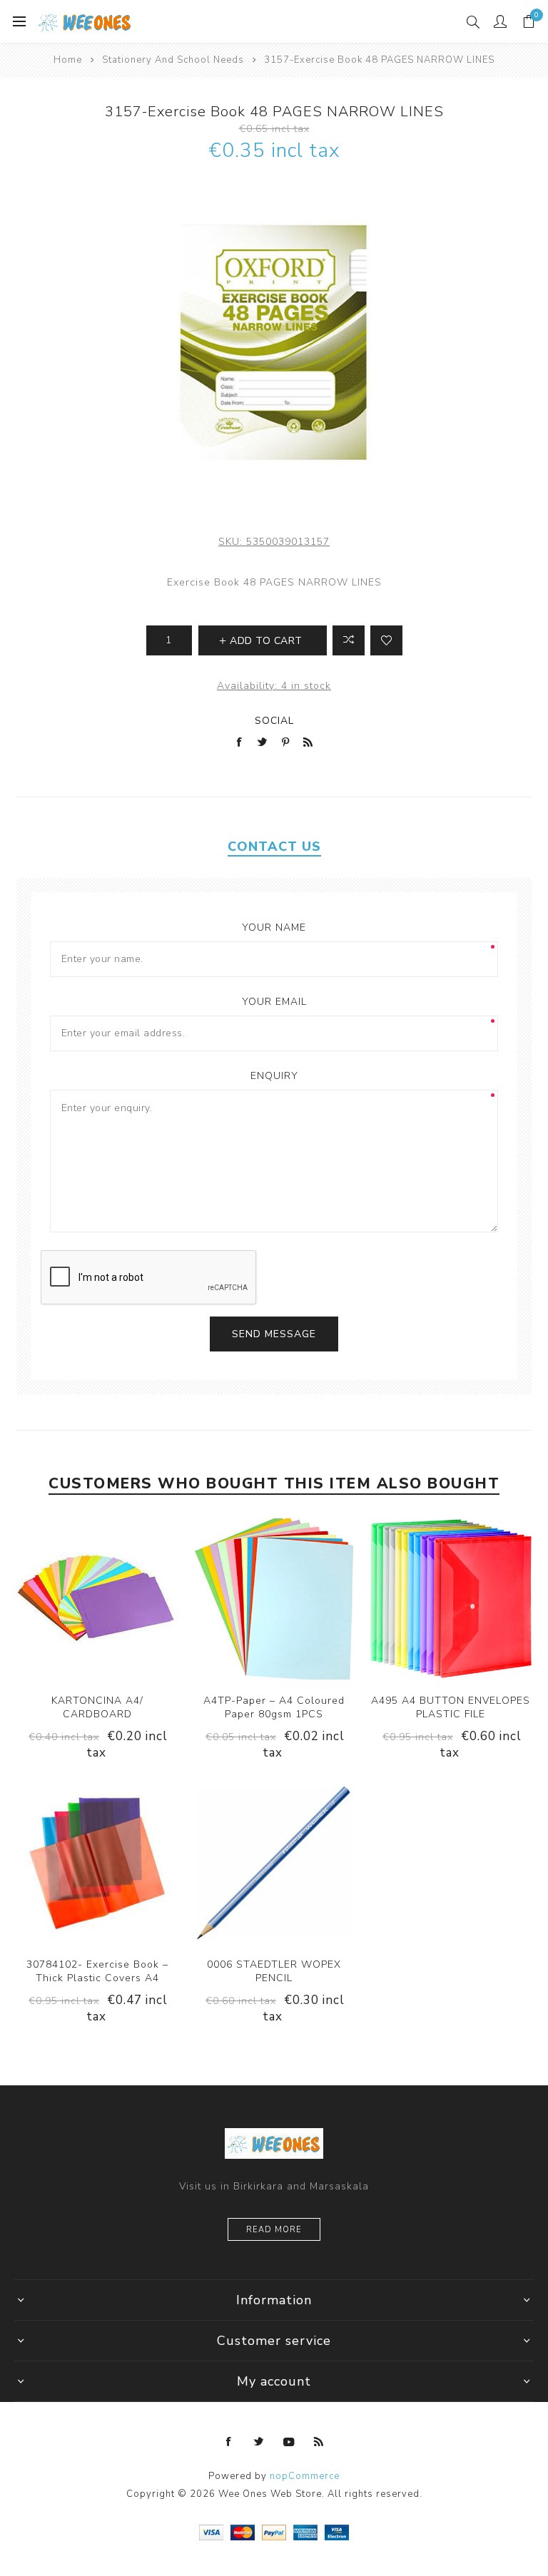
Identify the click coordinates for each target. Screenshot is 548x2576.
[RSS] (319, 2442)
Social (274, 721)
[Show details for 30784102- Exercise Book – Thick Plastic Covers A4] (97, 1863)
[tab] (274, 847)
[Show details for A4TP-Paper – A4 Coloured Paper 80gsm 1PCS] (274, 1599)
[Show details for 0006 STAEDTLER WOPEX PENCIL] (274, 1863)
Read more (274, 2230)
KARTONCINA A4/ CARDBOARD (97, 1707)
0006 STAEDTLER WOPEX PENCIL (274, 1971)
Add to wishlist (386, 640)
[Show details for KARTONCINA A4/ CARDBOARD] (97, 1599)
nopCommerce (305, 2476)
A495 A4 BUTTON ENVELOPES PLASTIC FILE (451, 1707)
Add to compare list (349, 640)
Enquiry (274, 1076)
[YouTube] (289, 2442)
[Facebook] (229, 2442)
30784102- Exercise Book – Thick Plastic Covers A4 (97, 1971)
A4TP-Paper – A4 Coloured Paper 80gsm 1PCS (274, 1707)
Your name (274, 927)
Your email (274, 1002)
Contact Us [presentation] (274, 847)
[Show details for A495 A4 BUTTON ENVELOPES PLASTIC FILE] (451, 1599)
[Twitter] (259, 2442)
